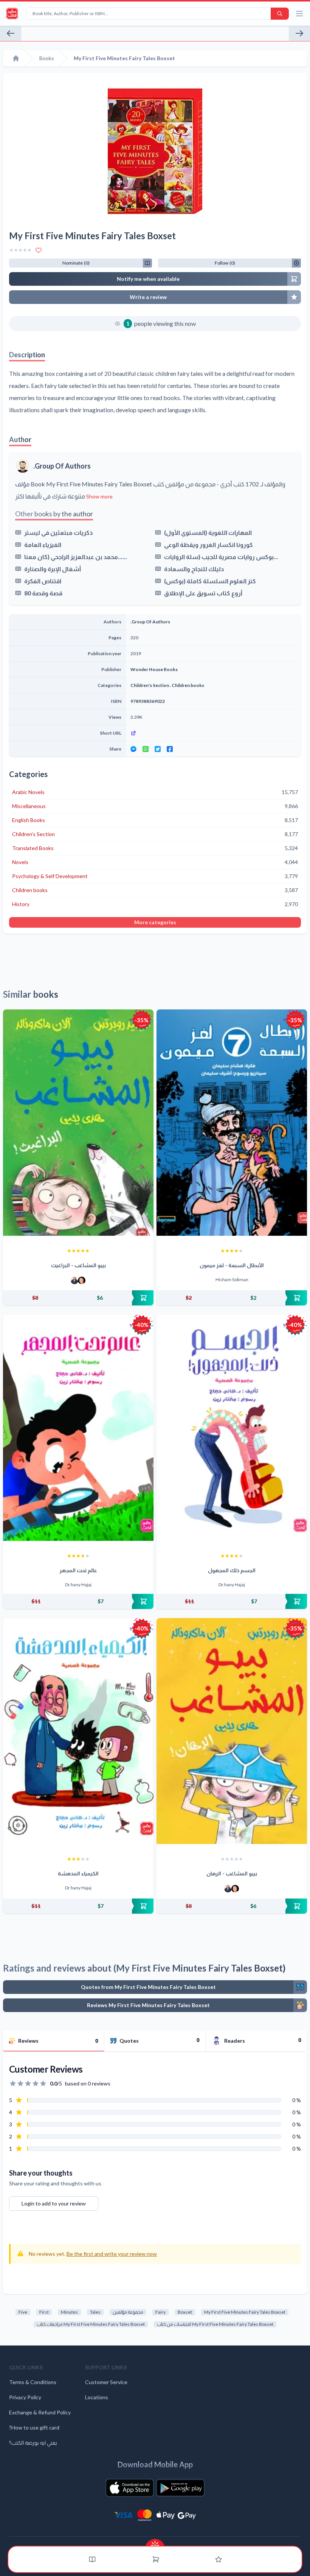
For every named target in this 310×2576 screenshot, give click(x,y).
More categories (155, 922)
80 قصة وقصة (43, 593)
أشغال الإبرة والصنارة (53, 569)
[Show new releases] (155, 2543)
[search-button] (280, 14)
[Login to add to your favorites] (39, 250)
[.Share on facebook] (170, 749)
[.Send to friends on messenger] (133, 749)
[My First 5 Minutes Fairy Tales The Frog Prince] (299, 33)
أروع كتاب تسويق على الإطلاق (203, 593)
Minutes (69, 2312)
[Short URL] (213, 733)
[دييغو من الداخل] (11, 33)
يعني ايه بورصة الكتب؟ (33, 2443)
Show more (99, 496)
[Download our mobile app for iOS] (130, 2488)
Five (23, 2312)
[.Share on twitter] (158, 749)
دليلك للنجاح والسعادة (194, 569)
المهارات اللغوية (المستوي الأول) (208, 532)
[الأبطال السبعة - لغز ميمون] (232, 1123)
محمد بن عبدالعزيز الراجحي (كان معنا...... (76, 557)
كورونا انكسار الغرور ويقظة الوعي (208, 544)
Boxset (185, 2312)
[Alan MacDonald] (82, 1280)
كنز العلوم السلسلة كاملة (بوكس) (210, 581)
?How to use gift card (34, 2427)
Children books (188, 685)
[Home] (16, 58)
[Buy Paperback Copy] (78, 1298)
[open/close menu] (299, 14)
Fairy (160, 2312)
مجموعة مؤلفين (128, 2312)
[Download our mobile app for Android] (180, 2488)
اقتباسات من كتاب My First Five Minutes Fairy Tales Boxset (215, 2324)
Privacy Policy (25, 2397)
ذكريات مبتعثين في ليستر (58, 532)
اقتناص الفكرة (43, 581)
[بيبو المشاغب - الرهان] (232, 1731)
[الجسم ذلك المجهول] (232, 1428)
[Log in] (219, 2559)
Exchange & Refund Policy (40, 2412)
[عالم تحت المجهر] (78, 1428)
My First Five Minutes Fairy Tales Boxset (245, 2312)
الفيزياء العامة (43, 544)
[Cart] (156, 2559)
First (44, 2312)
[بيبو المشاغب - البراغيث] (78, 1123)
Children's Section (150, 685)
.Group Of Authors (62, 466)
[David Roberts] (74, 1280)
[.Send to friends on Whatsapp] (146, 749)
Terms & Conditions (33, 2382)
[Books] (92, 2559)
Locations (97, 2397)
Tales (95, 2312)
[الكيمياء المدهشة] (78, 1731)
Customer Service (106, 2382)
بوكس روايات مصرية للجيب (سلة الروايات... (221, 557)
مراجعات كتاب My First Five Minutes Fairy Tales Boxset (91, 2324)
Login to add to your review (54, 2203)
